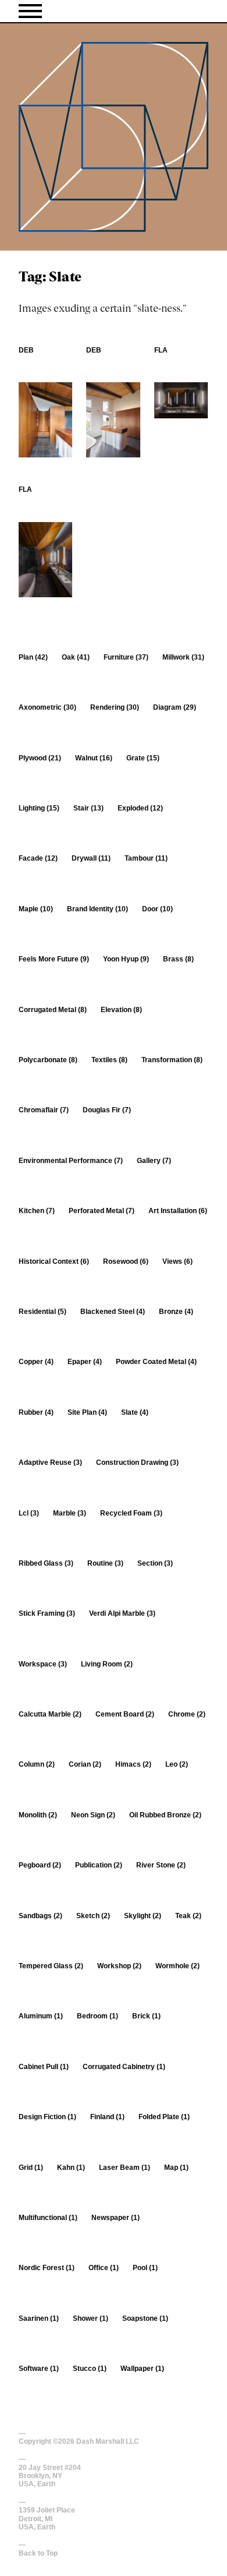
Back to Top (38, 2553)
